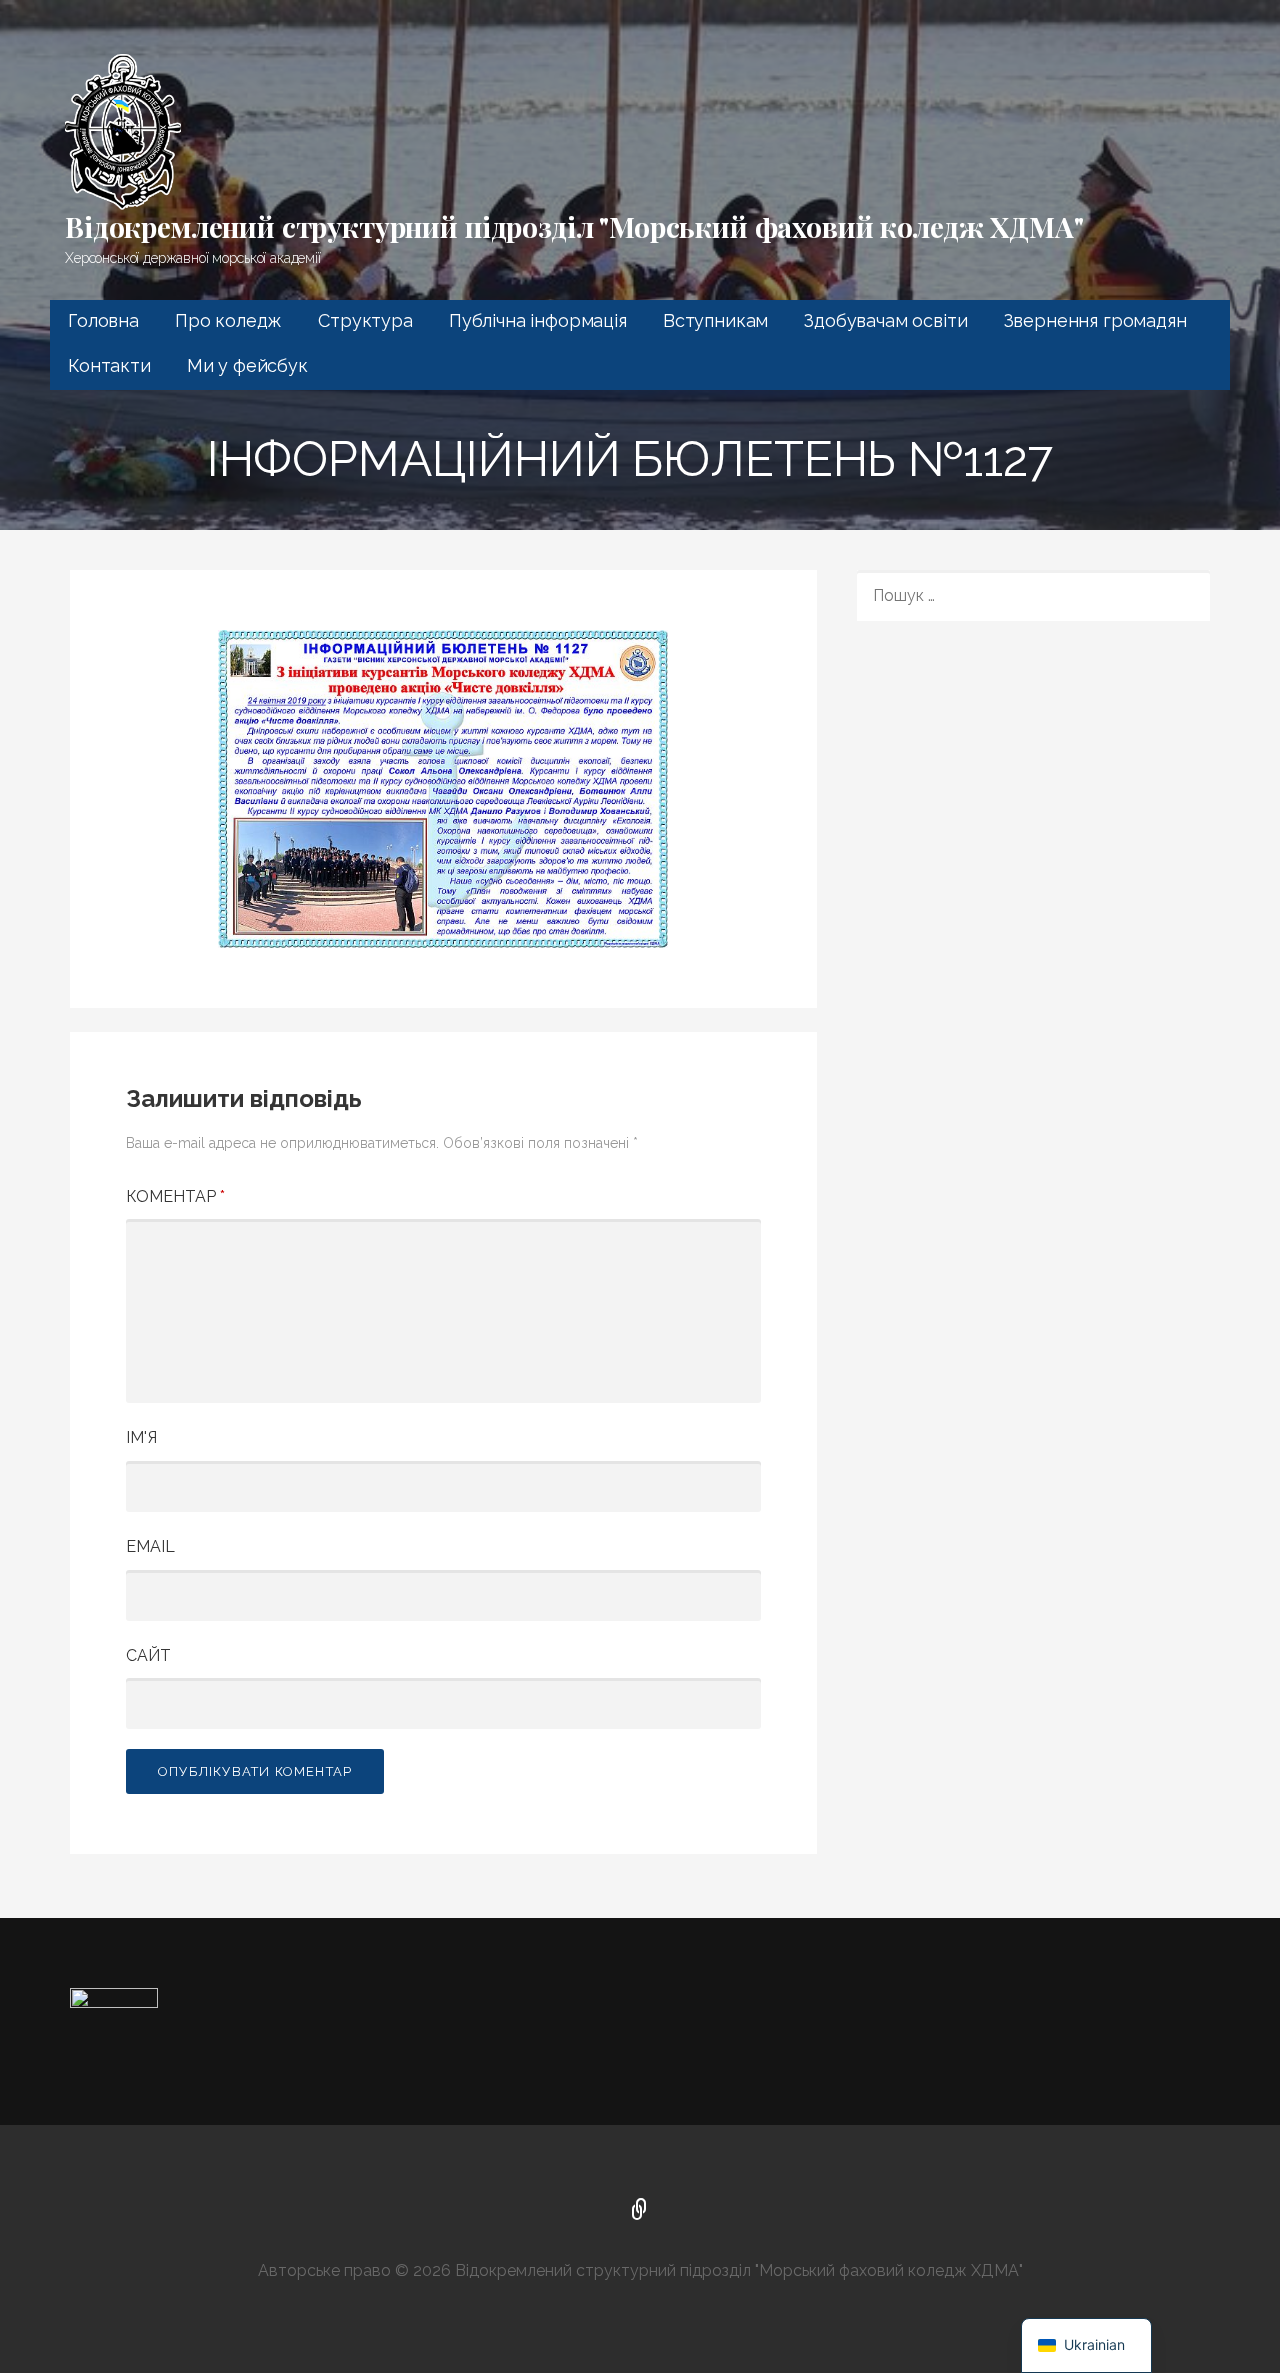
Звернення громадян (1095, 320)
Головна (103, 320)
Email (150, 1546)
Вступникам (715, 320)
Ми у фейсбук (247, 365)
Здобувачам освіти (885, 320)
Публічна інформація (538, 320)
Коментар (175, 1196)
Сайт (148, 1655)
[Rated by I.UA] (114, 2001)
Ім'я (141, 1437)
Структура (365, 320)
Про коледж (228, 320)
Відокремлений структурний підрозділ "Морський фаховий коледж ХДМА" (574, 226)
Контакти (109, 365)
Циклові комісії (640, 2211)
